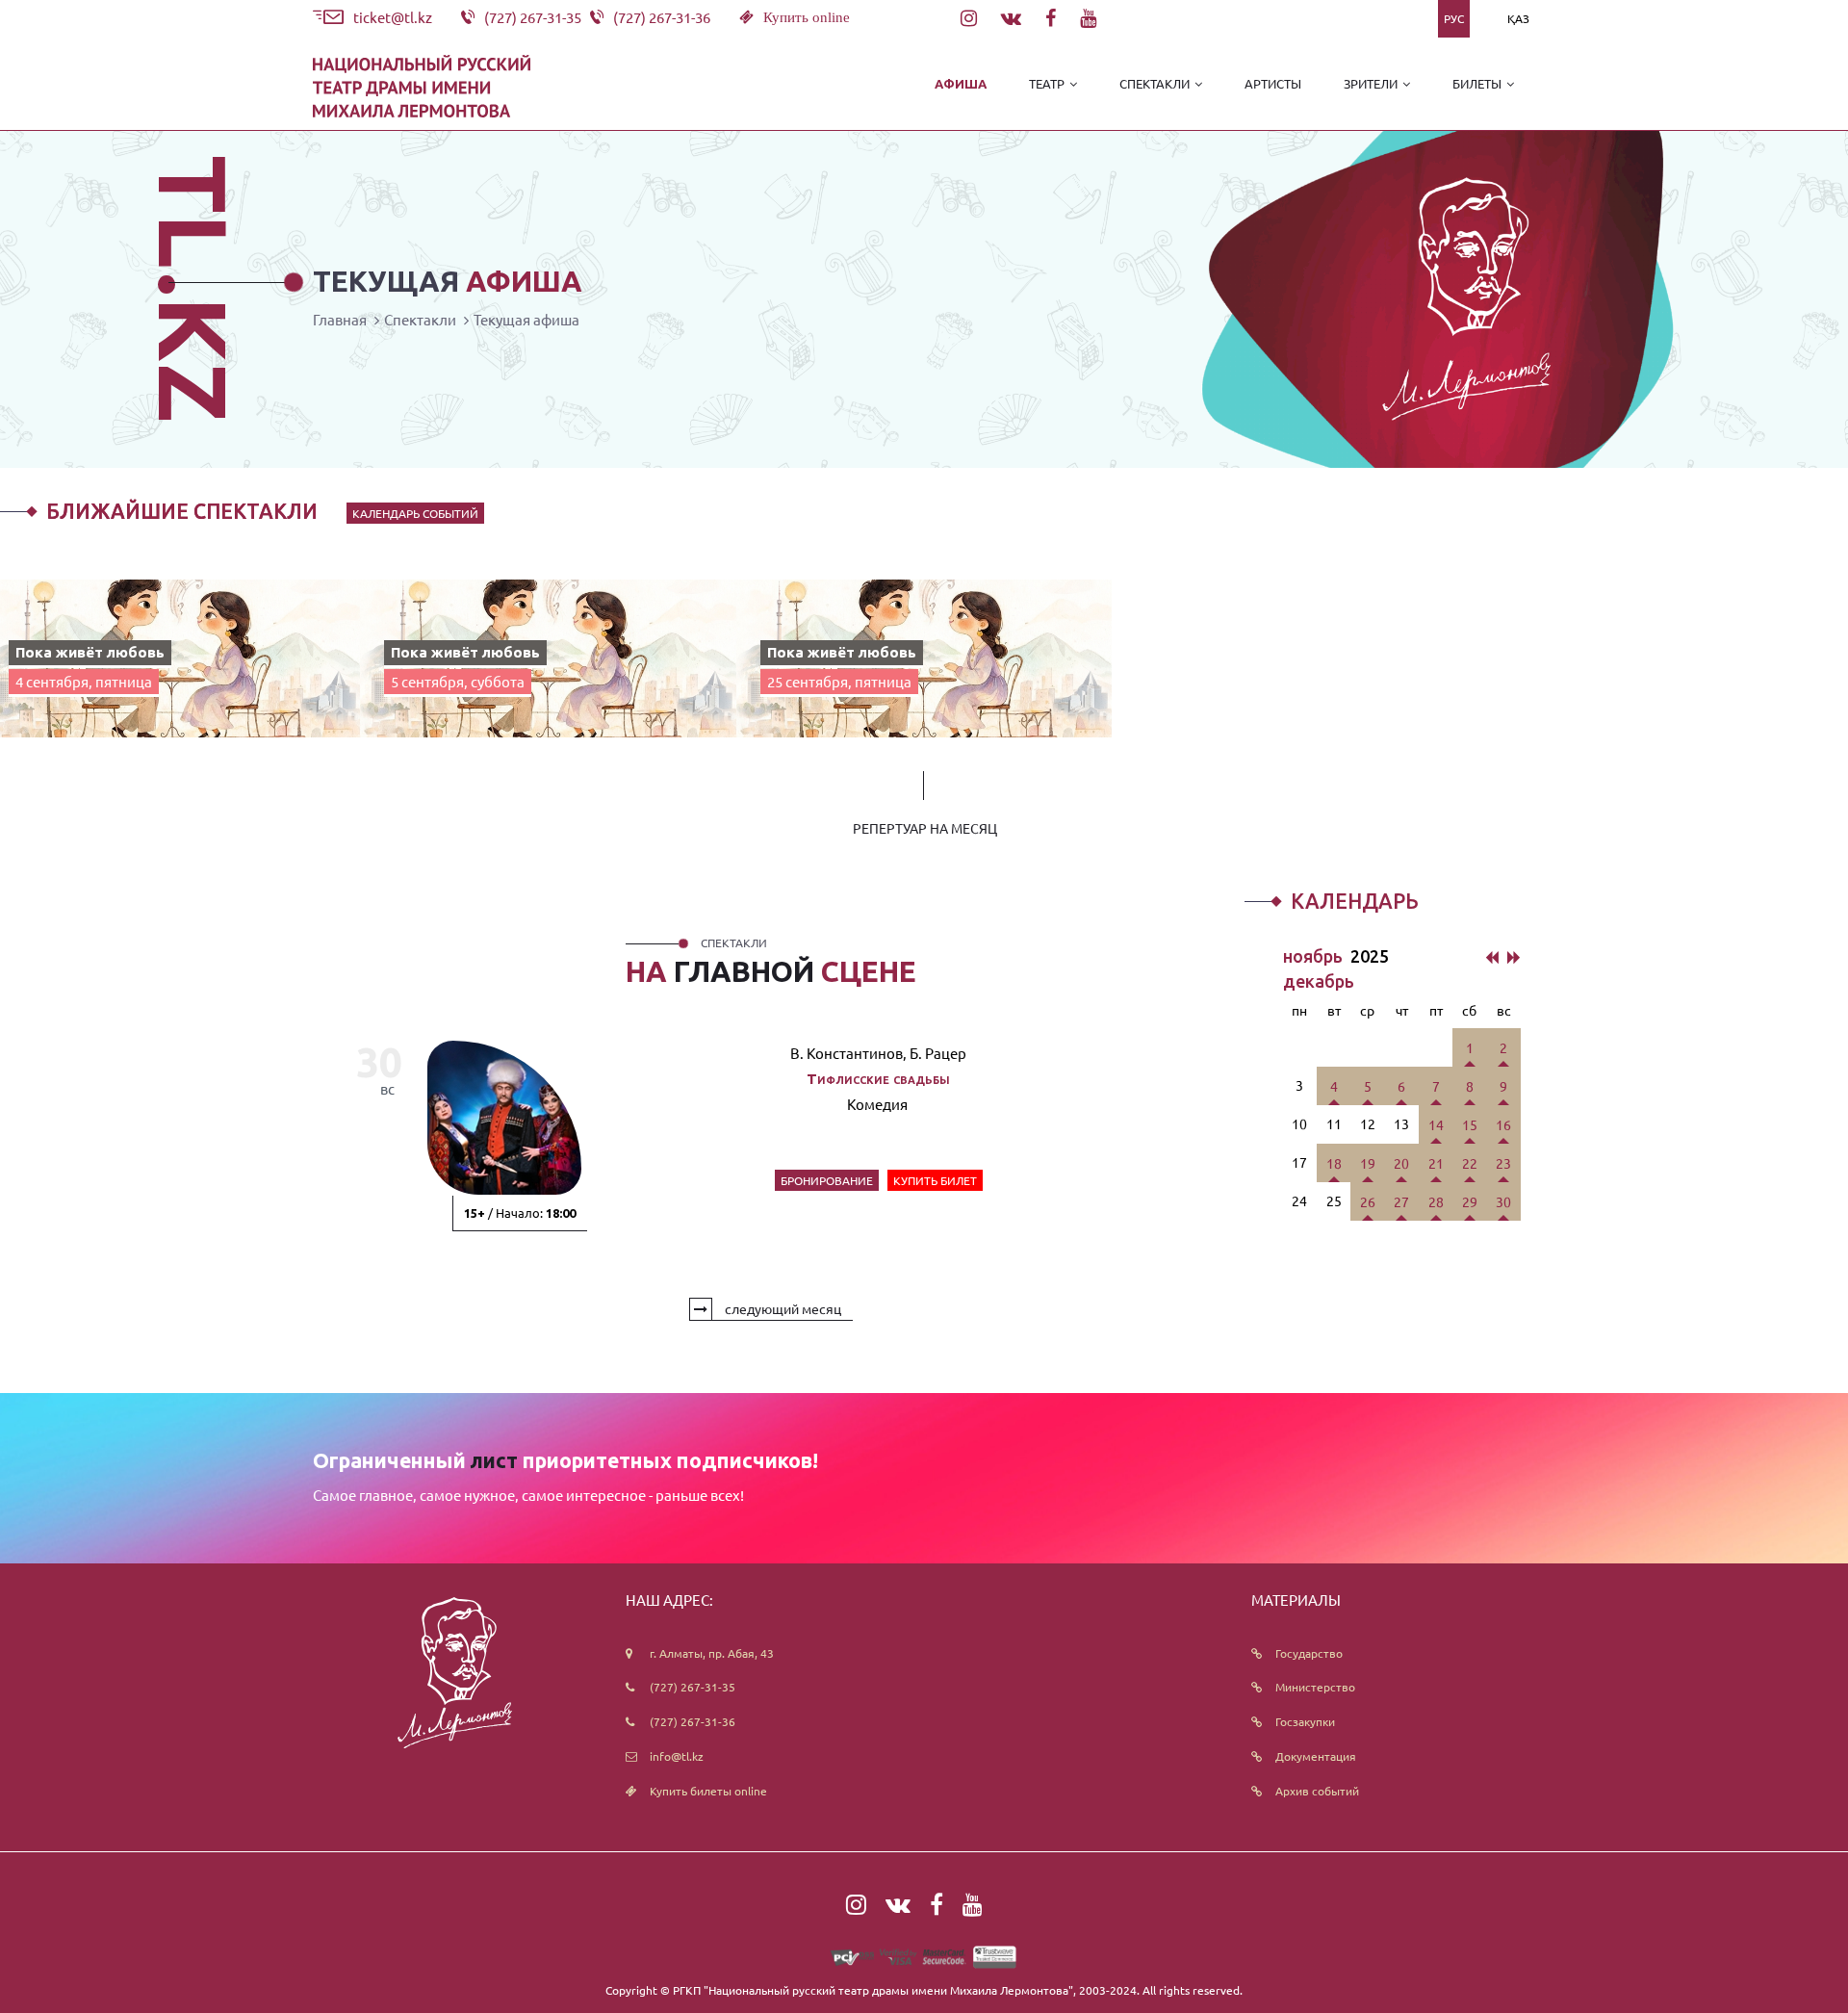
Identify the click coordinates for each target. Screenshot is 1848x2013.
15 (1470, 1124)
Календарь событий (415, 513)
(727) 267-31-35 (693, 1687)
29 (1470, 1201)
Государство (1309, 1653)
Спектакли (420, 319)
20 (1401, 1163)
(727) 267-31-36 (693, 1721)
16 (1503, 1124)
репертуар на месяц (925, 828)
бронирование (827, 1180)
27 (1401, 1201)
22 (1470, 1163)
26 (1368, 1201)
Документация (1316, 1756)
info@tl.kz (677, 1756)
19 (1368, 1163)
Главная (340, 319)
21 (1436, 1163)
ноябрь (1315, 956)
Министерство (1315, 1687)
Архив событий (1317, 1791)
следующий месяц (782, 1308)
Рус (1454, 18)
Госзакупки (1305, 1721)
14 (1436, 1124)
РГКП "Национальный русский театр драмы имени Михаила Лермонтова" (873, 1990)
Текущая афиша (526, 319)
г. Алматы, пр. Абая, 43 (712, 1653)
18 (1334, 1163)
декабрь (1319, 981)
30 (1503, 1201)
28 (1436, 1201)
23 (1503, 1163)
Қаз (1518, 18)
